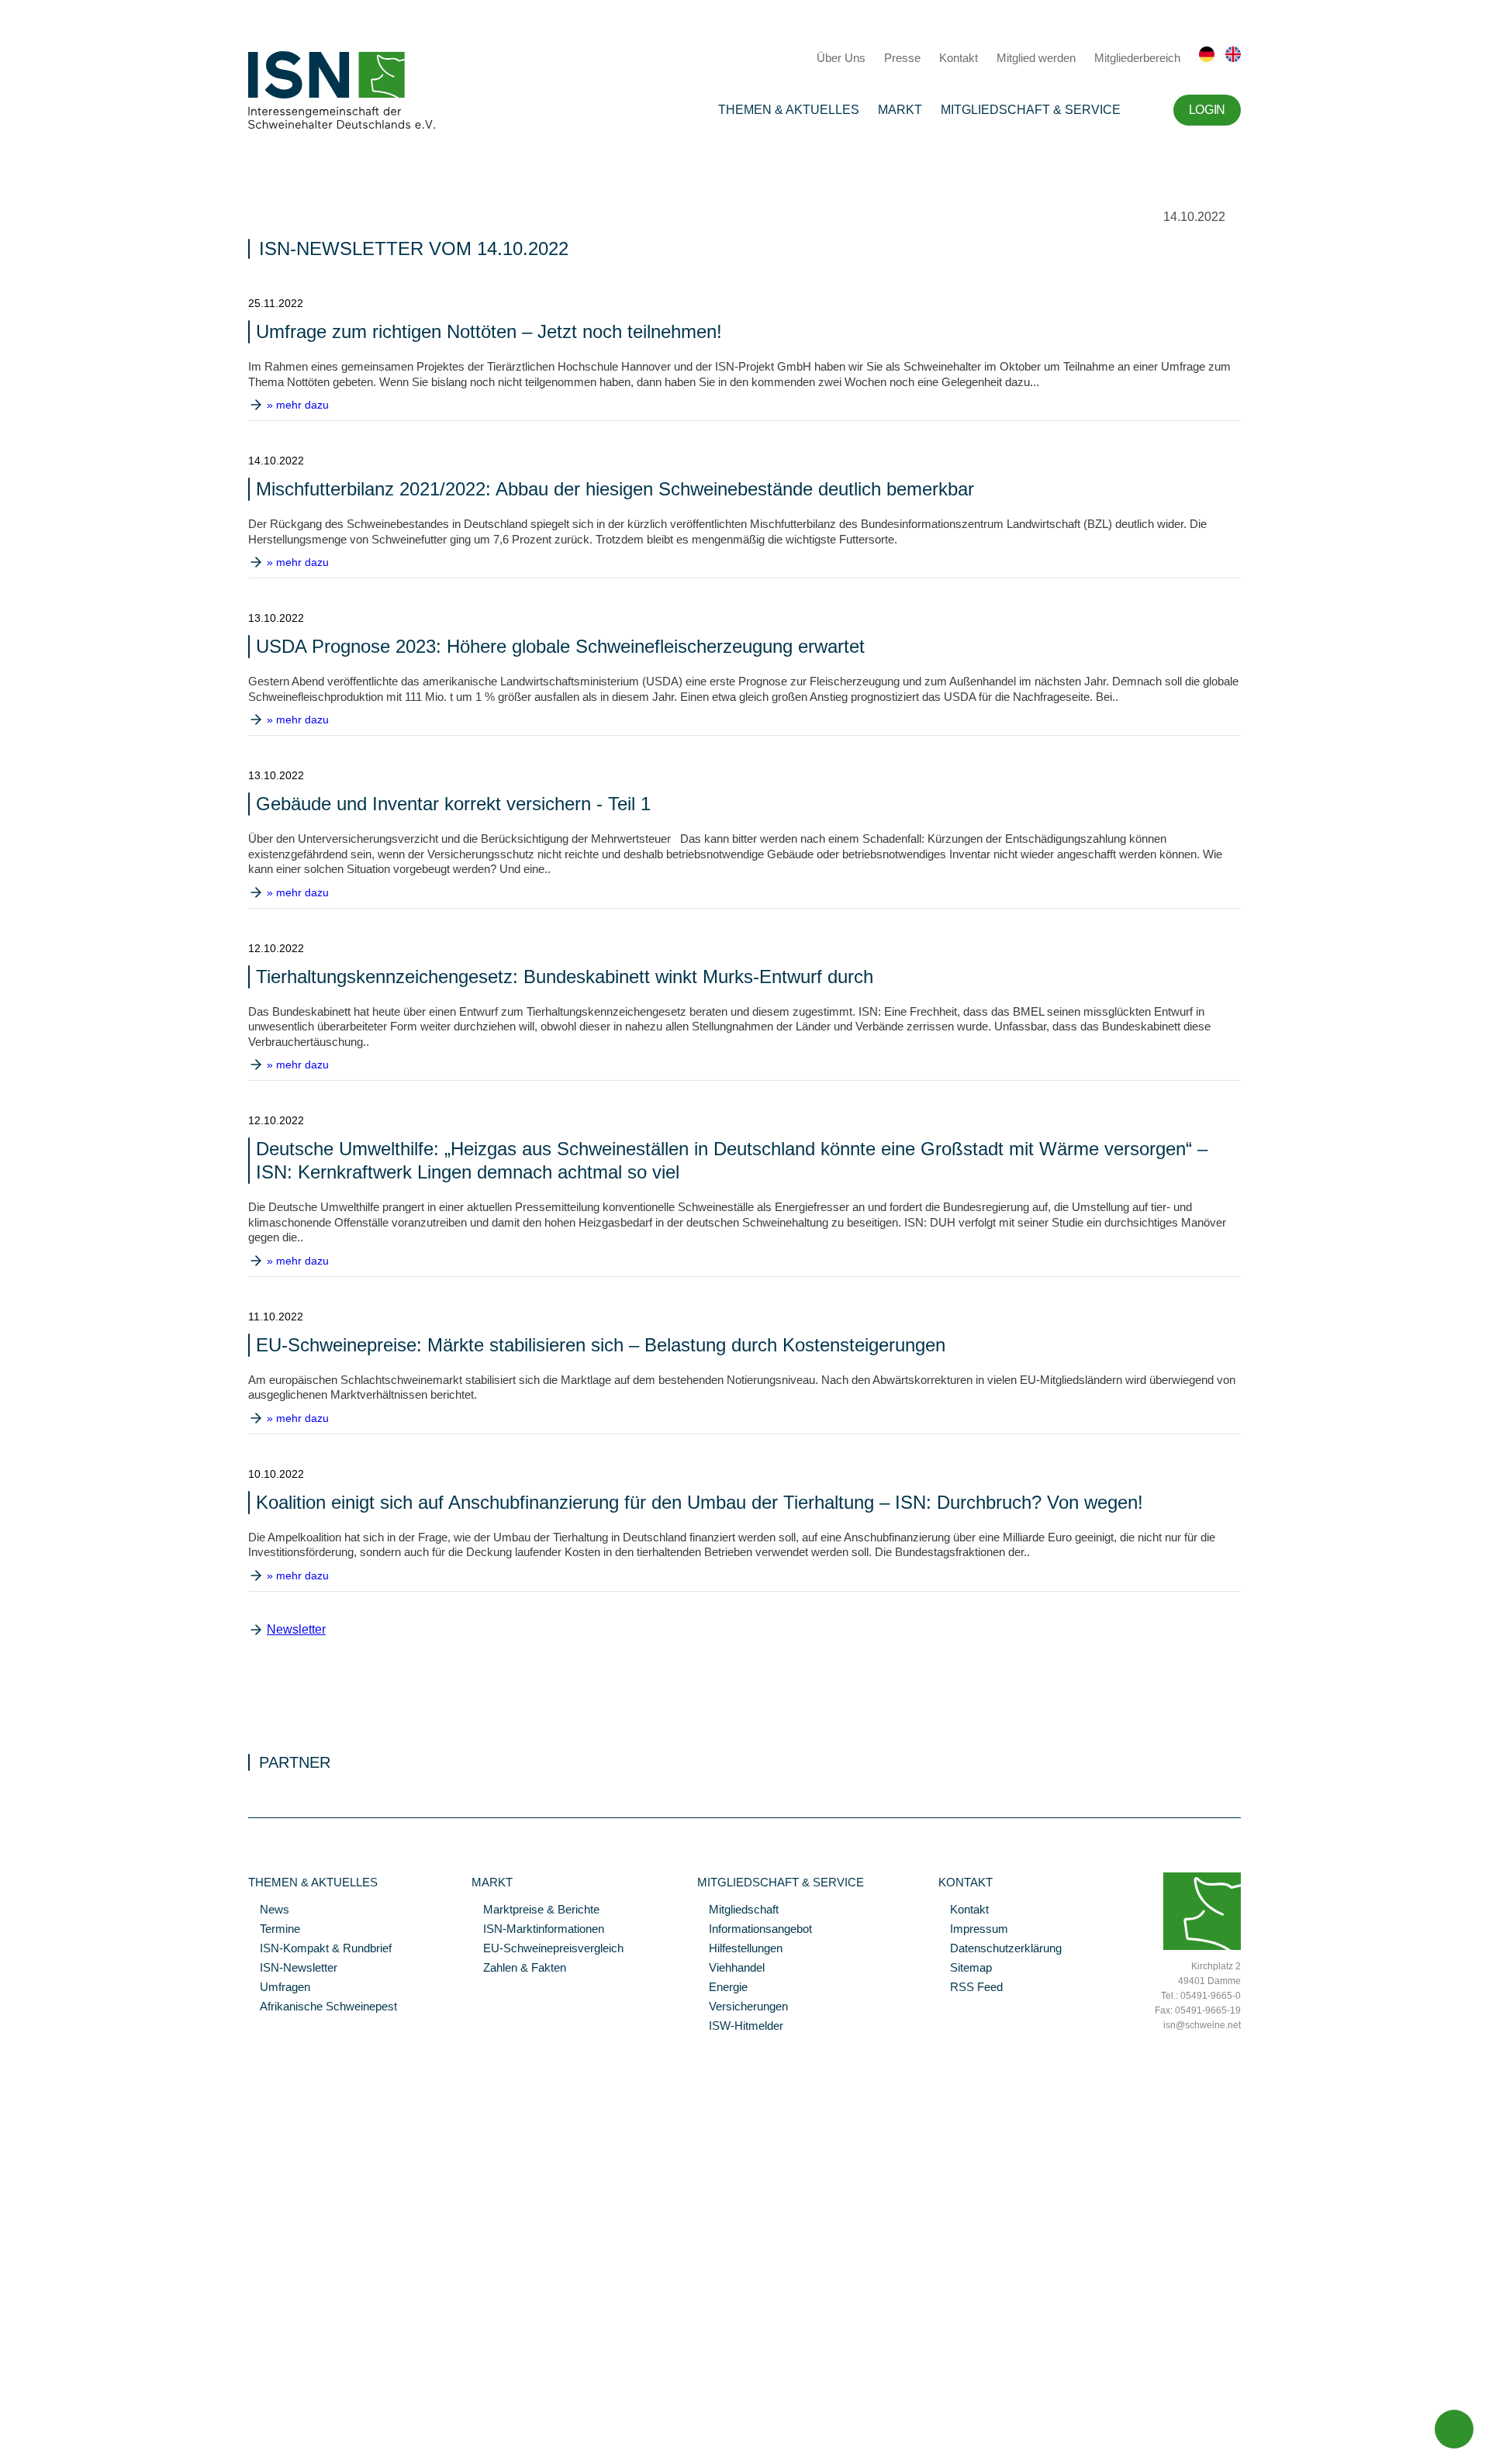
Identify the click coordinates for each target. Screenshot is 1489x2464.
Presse (902, 58)
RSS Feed (971, 1988)
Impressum (973, 1930)
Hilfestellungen (740, 1949)
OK (8, 2452)
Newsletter (296, 1629)
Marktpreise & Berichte (535, 1910)
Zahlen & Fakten (519, 1969)
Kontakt (959, 58)
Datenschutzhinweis (49, 2431)
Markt (900, 110)
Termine (274, 1930)
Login (1207, 110)
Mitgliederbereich (1137, 58)
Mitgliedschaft (738, 1910)
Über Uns (841, 58)
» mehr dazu (298, 405)
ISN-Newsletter (293, 1969)
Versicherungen (743, 2007)
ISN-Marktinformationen (538, 1930)
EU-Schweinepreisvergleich (548, 1949)
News (269, 1910)
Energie (722, 1988)
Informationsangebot (755, 1930)
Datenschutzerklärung (1000, 1949)
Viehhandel (731, 1969)
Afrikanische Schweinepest (323, 2007)
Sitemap (965, 1969)
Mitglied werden (1036, 58)
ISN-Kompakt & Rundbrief (320, 1949)
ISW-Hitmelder (740, 2027)
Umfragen (279, 1988)
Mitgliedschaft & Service (1031, 110)
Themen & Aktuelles (789, 110)
